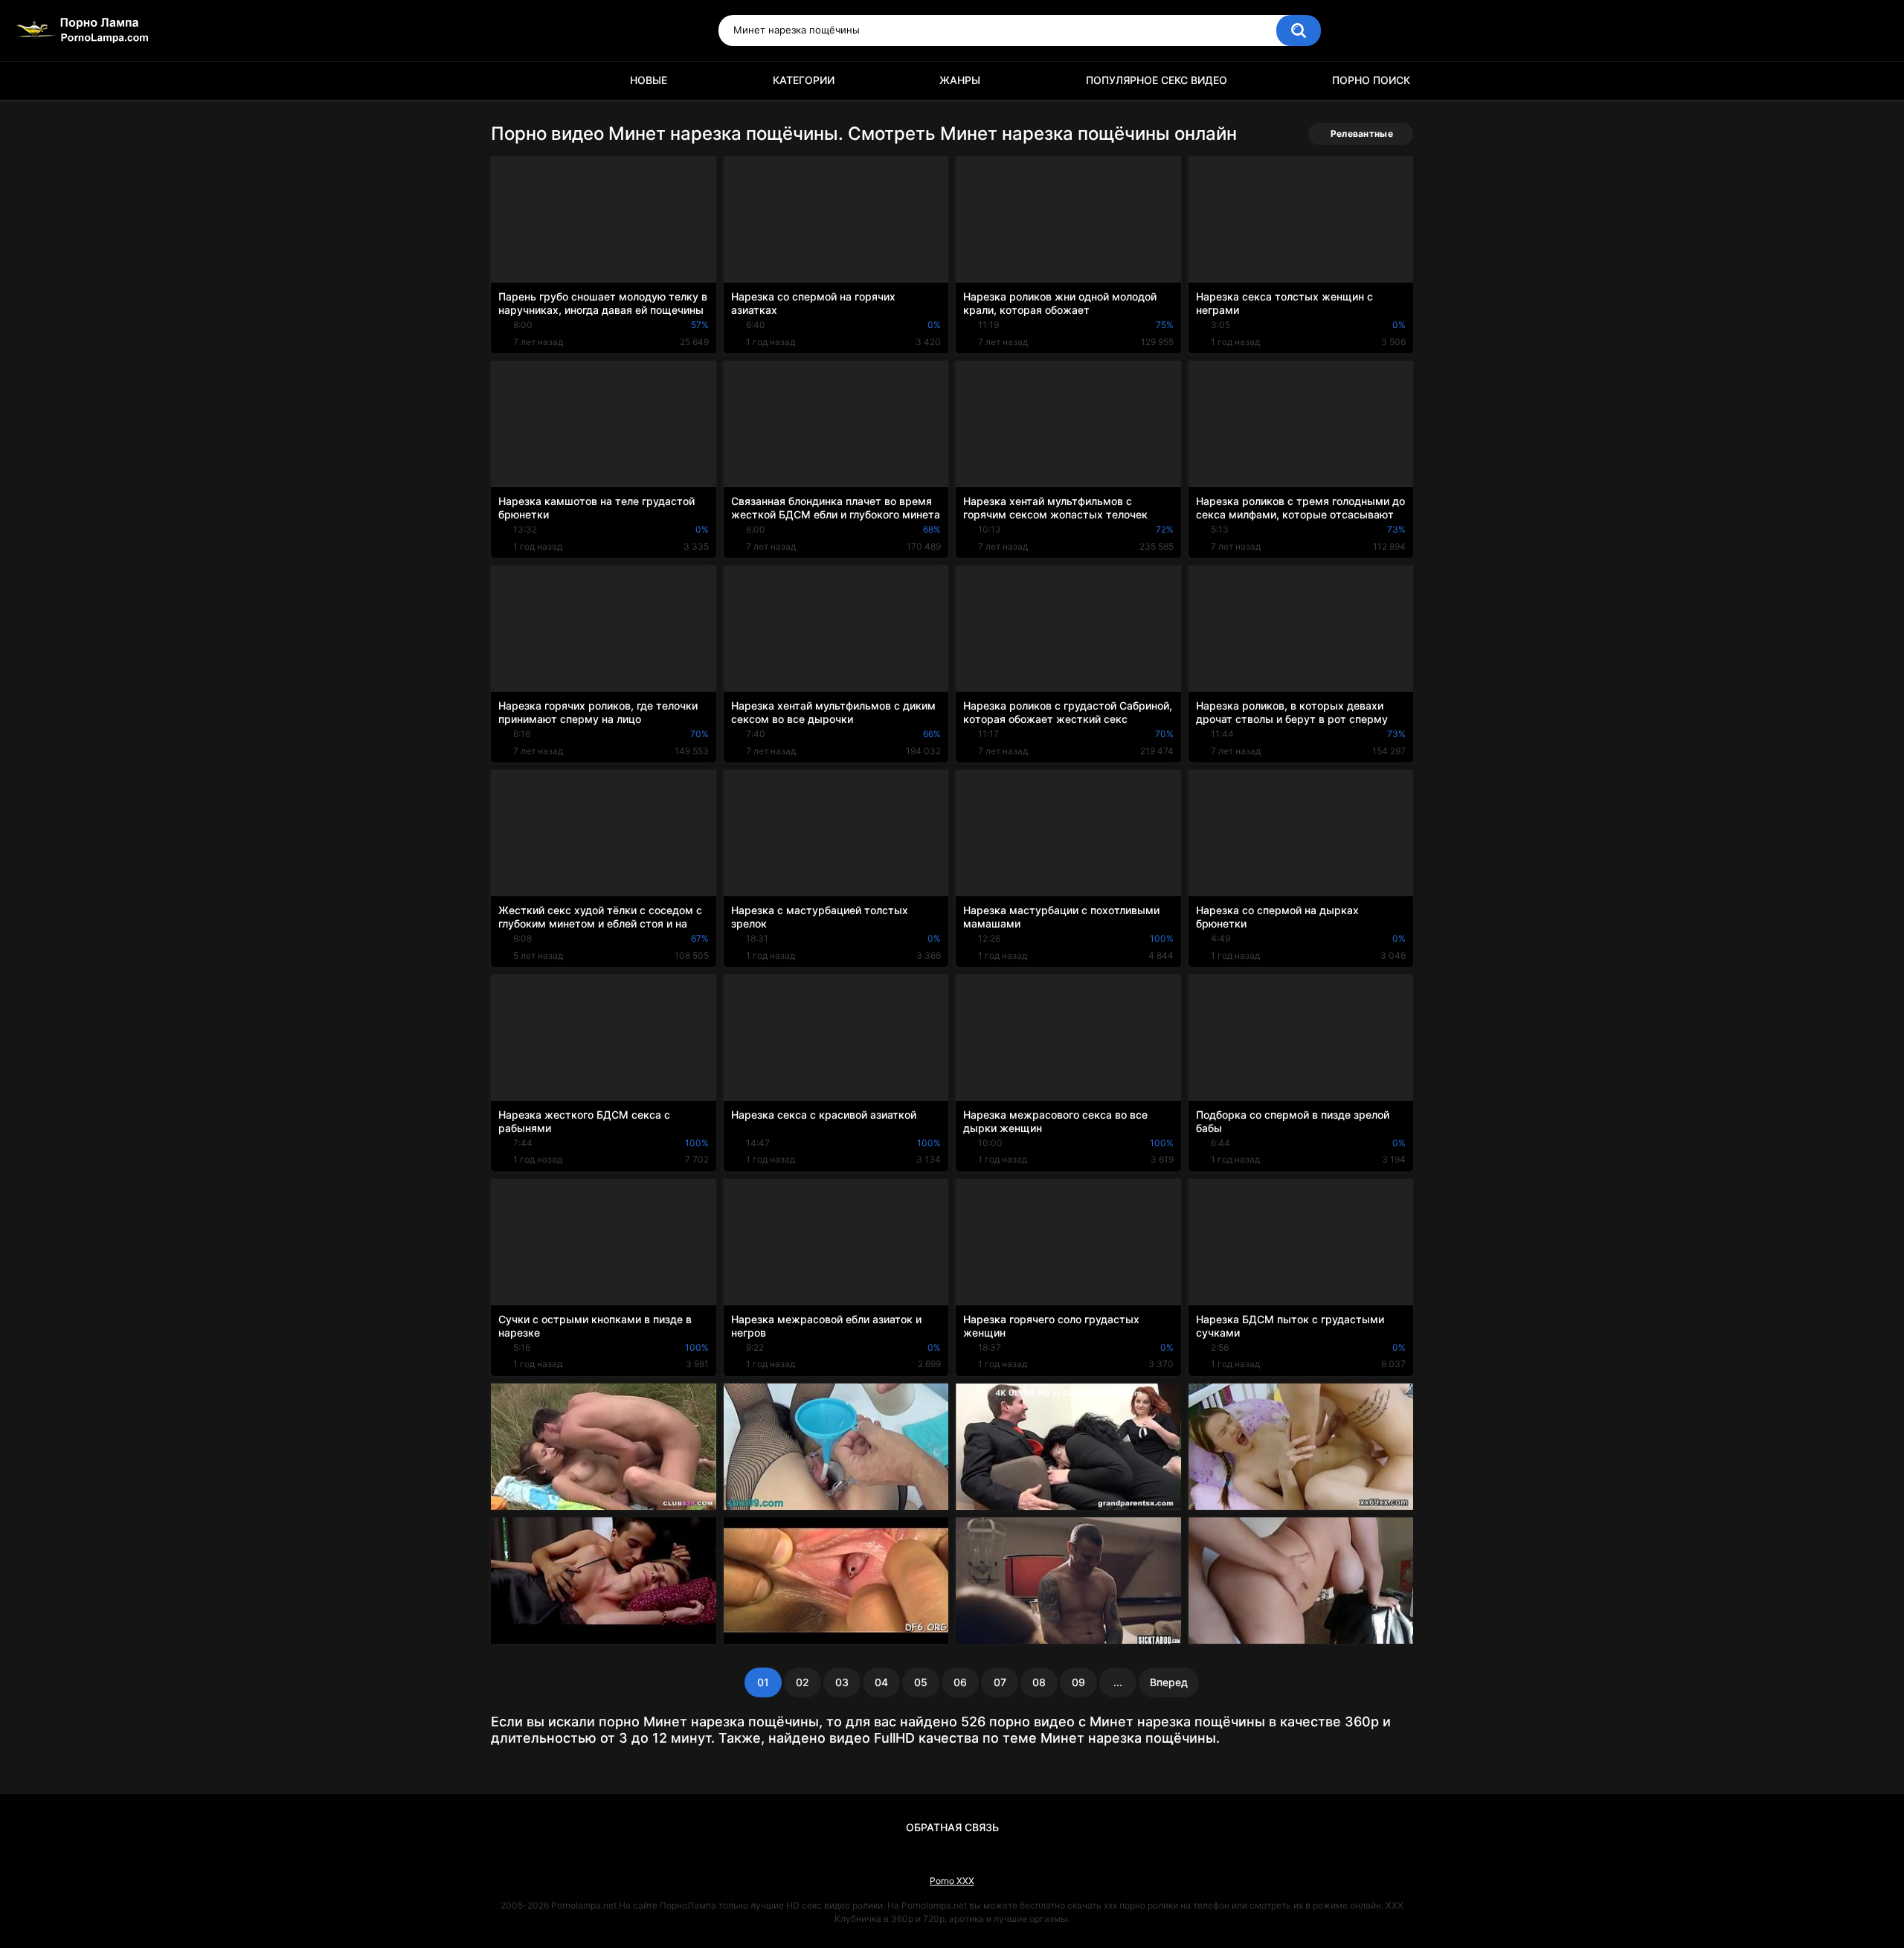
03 (842, 1682)
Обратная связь (952, 1827)
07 (1000, 1682)
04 (881, 1682)
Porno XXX (952, 1881)
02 (803, 1682)
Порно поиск (1371, 80)
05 (921, 1682)
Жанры (960, 80)
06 (960, 1682)
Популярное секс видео (1157, 80)
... (1118, 1682)
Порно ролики (509, 81)
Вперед (1169, 1682)
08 (1039, 1682)
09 (1078, 1682)
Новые (649, 80)
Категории (804, 80)
